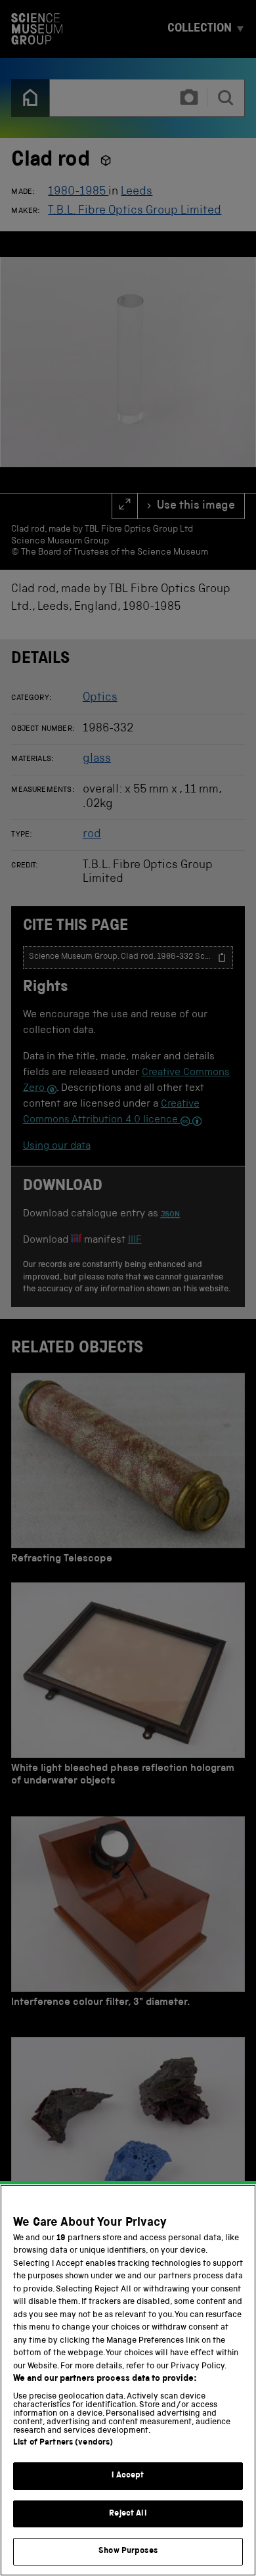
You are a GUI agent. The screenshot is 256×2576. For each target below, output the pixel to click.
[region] (128, 2380)
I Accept (128, 2476)
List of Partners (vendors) (63, 2443)
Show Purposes (128, 2551)
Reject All (128, 2514)
